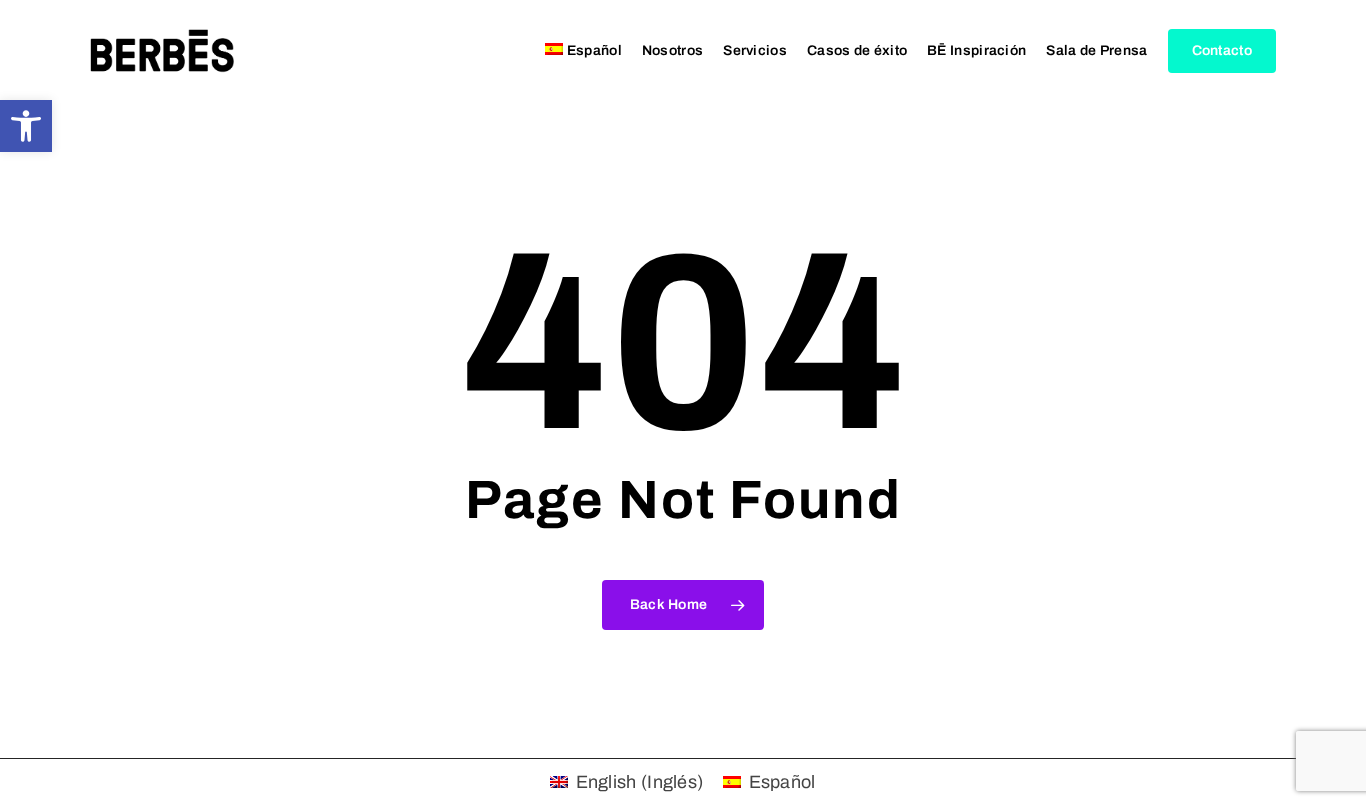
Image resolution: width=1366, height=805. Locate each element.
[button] (26, 126)
